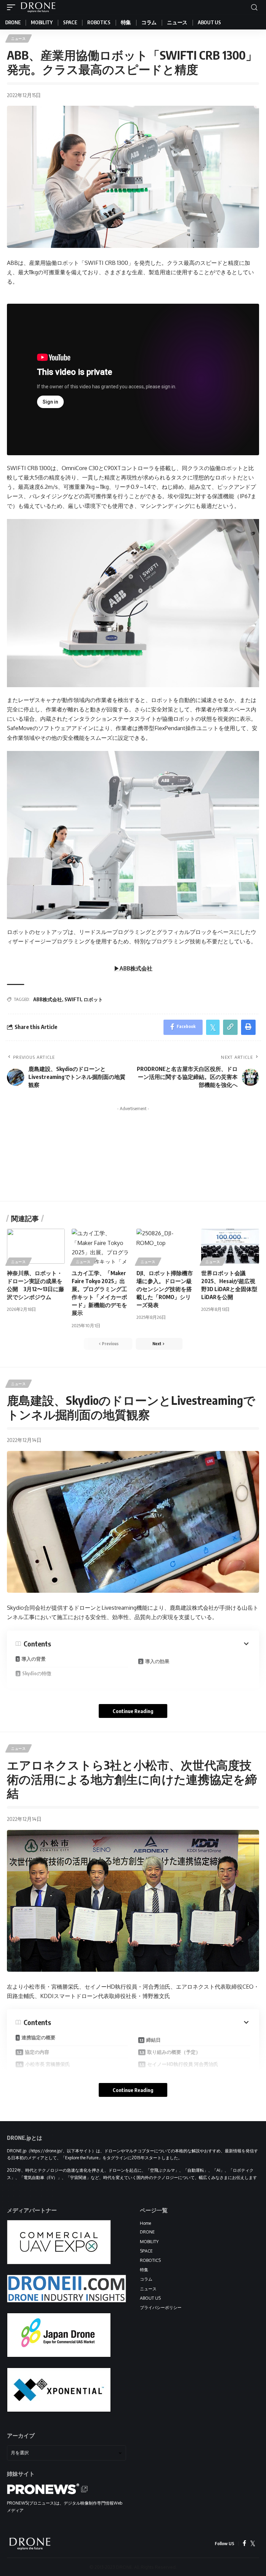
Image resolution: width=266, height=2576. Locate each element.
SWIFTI (73, 999)
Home (145, 2223)
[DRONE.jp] (38, 7)
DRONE (147, 2232)
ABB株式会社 (48, 999)
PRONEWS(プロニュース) (31, 2503)
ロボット (93, 999)
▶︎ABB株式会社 (133, 968)
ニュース (19, 38)
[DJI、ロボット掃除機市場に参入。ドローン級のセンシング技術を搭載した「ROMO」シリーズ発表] (165, 1246)
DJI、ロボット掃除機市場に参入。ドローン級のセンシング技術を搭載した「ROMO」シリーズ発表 (165, 1289)
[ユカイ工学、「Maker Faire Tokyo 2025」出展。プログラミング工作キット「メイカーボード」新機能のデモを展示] (101, 1246)
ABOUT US (150, 2298)
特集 (144, 2270)
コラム (146, 2279)
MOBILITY (149, 2242)
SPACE (146, 2251)
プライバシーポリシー (161, 2307)
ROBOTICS (150, 2260)
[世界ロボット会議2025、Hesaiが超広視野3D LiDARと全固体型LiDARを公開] (230, 1246)
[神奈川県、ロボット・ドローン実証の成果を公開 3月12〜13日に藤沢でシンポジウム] (36, 1246)
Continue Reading (133, 1711)
